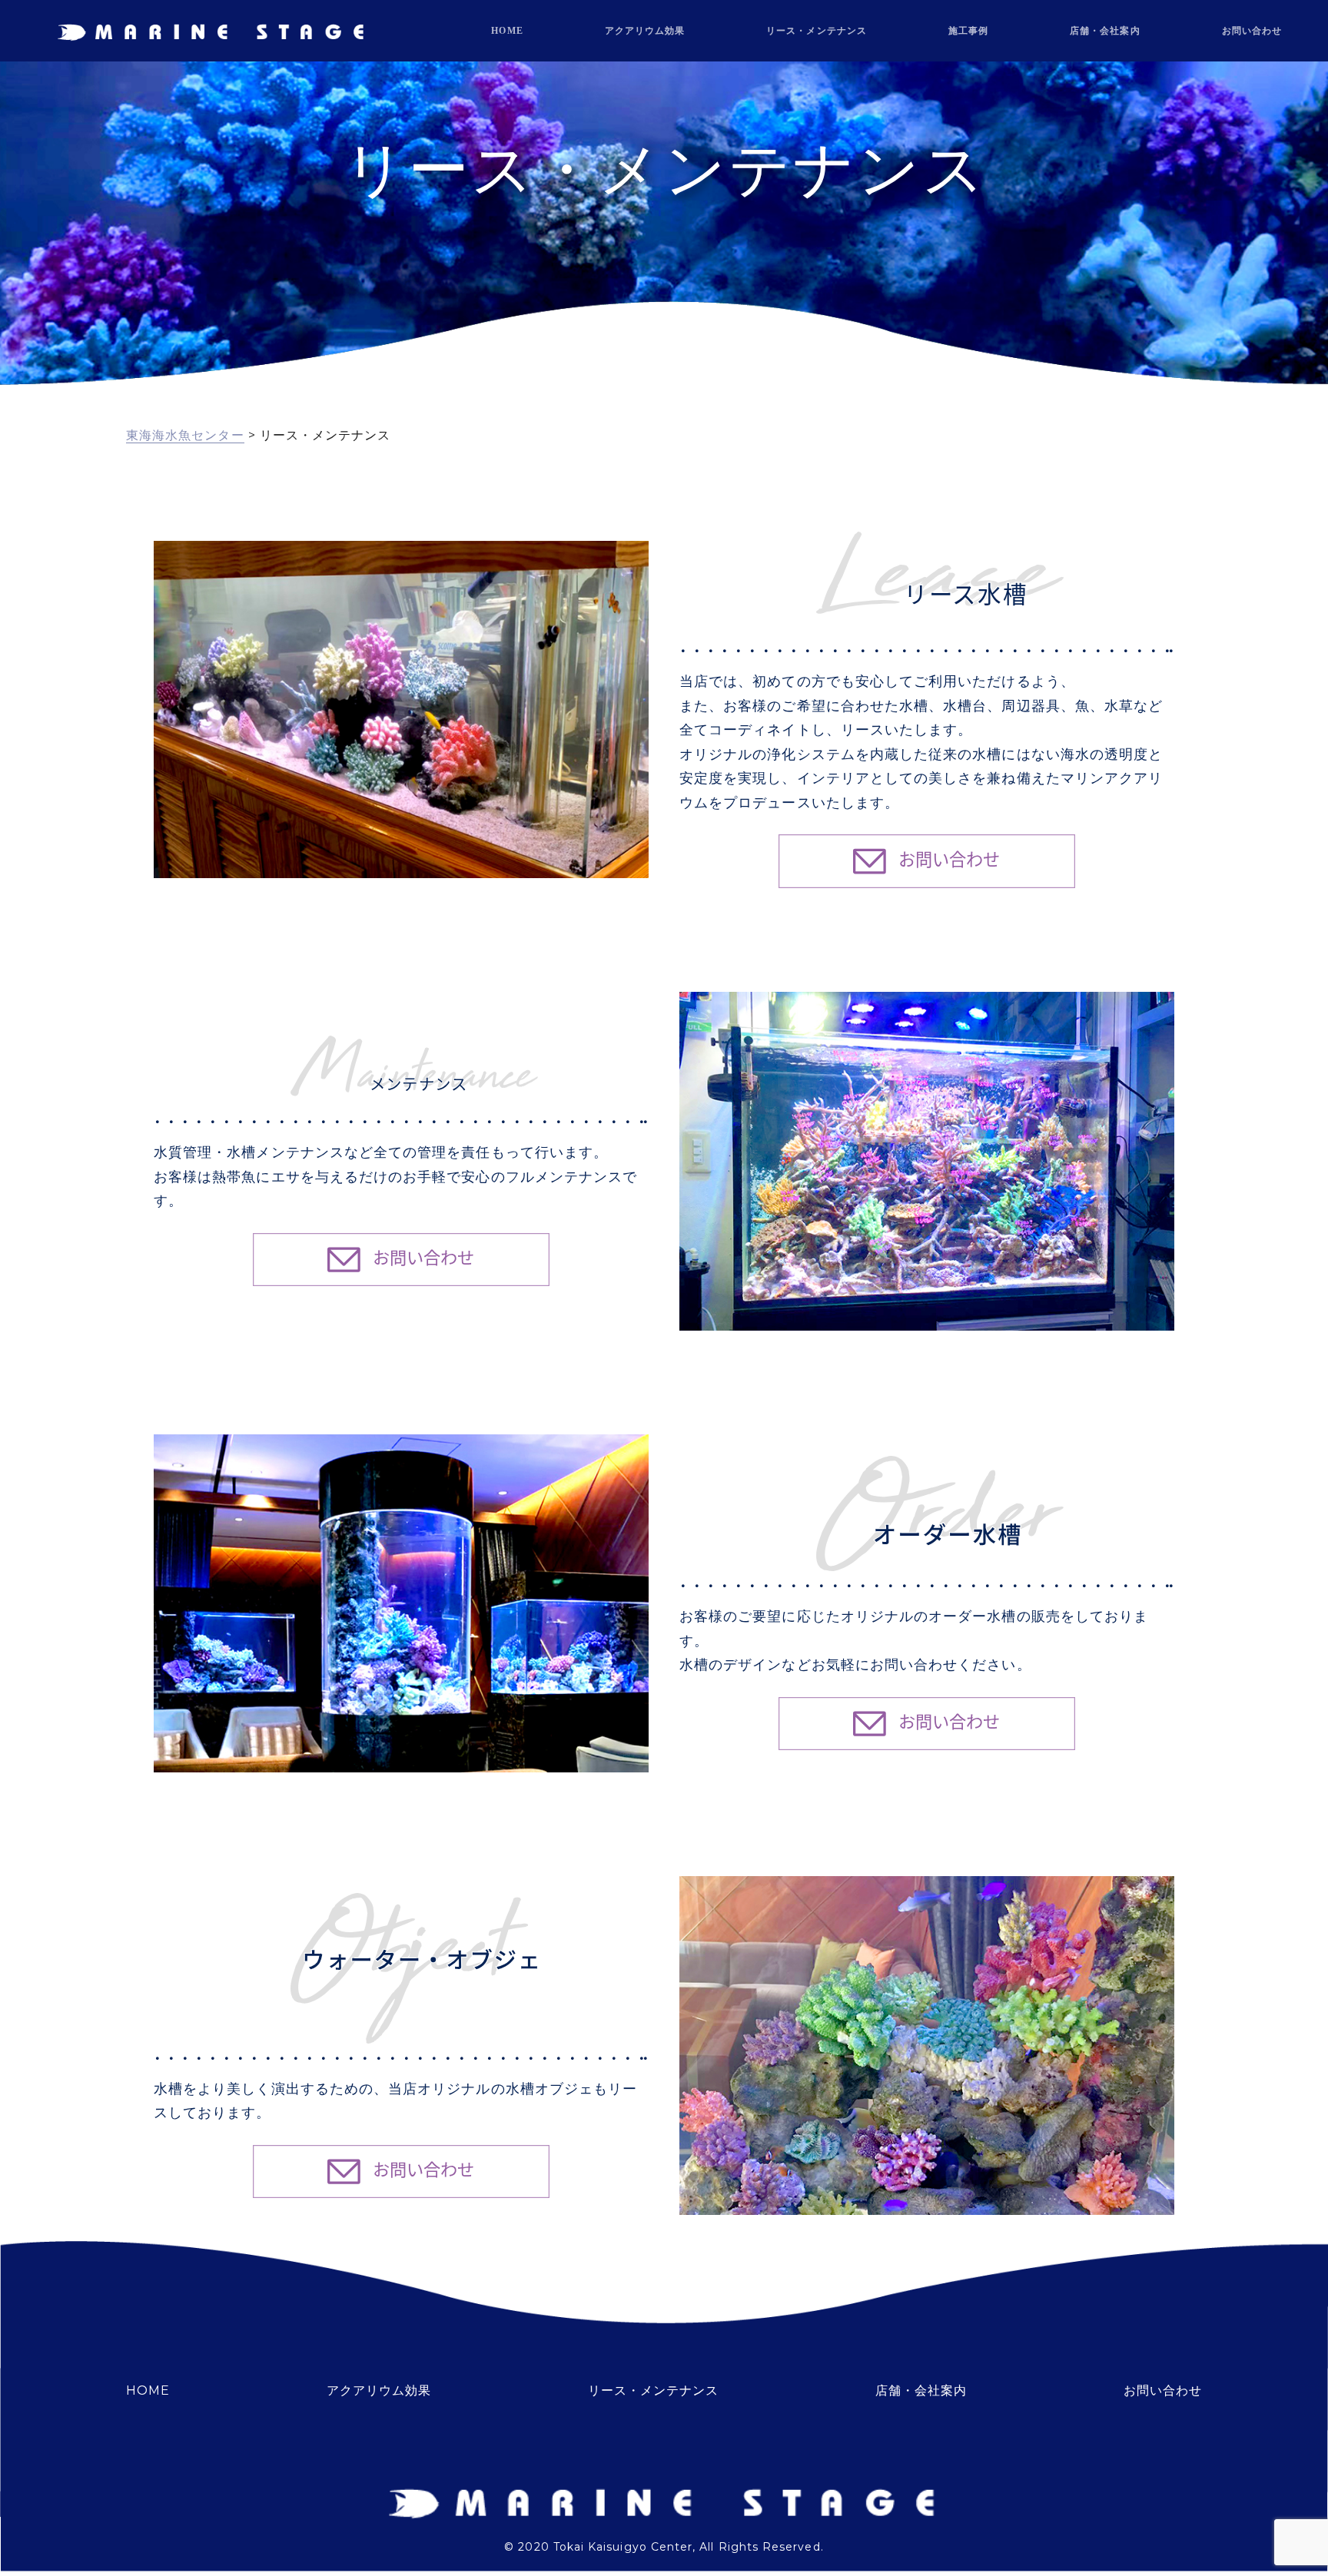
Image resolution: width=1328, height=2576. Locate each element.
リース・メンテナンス (817, 31)
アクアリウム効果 (645, 31)
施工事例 (968, 31)
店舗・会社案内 (1105, 31)
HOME (507, 31)
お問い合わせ (1252, 31)
